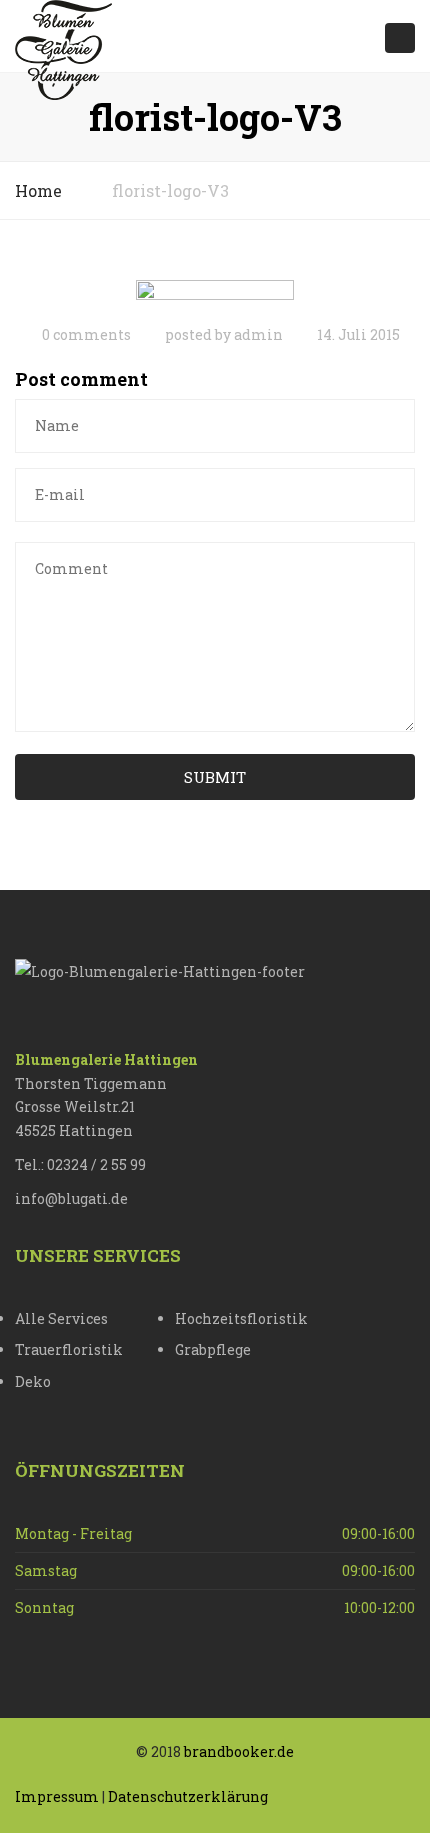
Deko (33, 1381)
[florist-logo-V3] (215, 294)
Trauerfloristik (69, 1349)
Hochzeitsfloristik (241, 1318)
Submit (215, 777)
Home (38, 190)
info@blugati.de (71, 1198)
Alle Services (61, 1318)
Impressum (57, 1796)
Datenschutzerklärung (188, 1796)
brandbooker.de (239, 1751)
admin (258, 334)
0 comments (86, 334)
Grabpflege (213, 1349)
